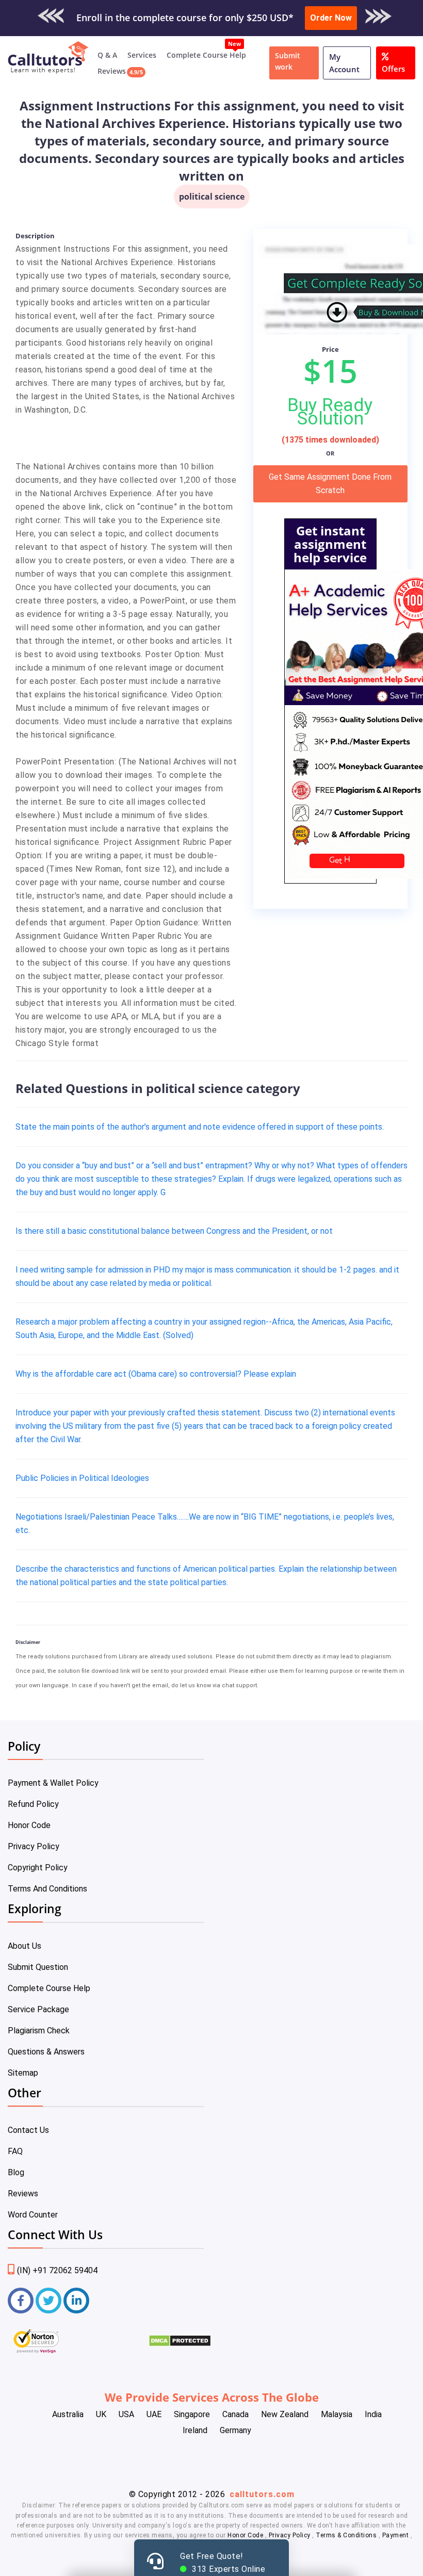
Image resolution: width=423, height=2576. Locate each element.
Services (142, 55)
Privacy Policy (34, 1846)
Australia (68, 2414)
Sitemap (23, 2073)
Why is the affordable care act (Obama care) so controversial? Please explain (156, 1374)
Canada (235, 2414)
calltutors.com (262, 2494)
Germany (235, 2430)
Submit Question (38, 1967)
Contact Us (28, 2130)
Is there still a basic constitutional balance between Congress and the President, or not (174, 1231)
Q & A (107, 55)
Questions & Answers (46, 2052)
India (373, 2414)
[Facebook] (21, 2301)
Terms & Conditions (347, 2535)
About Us (25, 1946)
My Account (344, 63)
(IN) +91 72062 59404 (57, 2270)
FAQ (15, 2151)
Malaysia (337, 2414)
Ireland (195, 2430)
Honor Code (29, 1825)
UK (101, 2414)
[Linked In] (76, 2301)
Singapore (192, 2414)
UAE (154, 2414)
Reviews (112, 71)
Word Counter (33, 2215)
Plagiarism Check (39, 2031)
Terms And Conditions (47, 1889)
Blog (16, 2172)
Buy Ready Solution (330, 412)
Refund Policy (33, 1804)
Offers (393, 69)
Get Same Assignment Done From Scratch (330, 484)
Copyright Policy (38, 1868)
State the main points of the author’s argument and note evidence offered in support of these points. (200, 1127)
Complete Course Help (206, 55)
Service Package (38, 2009)
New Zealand (285, 2414)
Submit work (288, 61)
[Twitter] (48, 2301)
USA (126, 2414)
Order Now (331, 18)
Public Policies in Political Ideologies (82, 1478)
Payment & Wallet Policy (53, 1783)
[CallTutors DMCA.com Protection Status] (180, 2344)
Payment (395, 2535)
